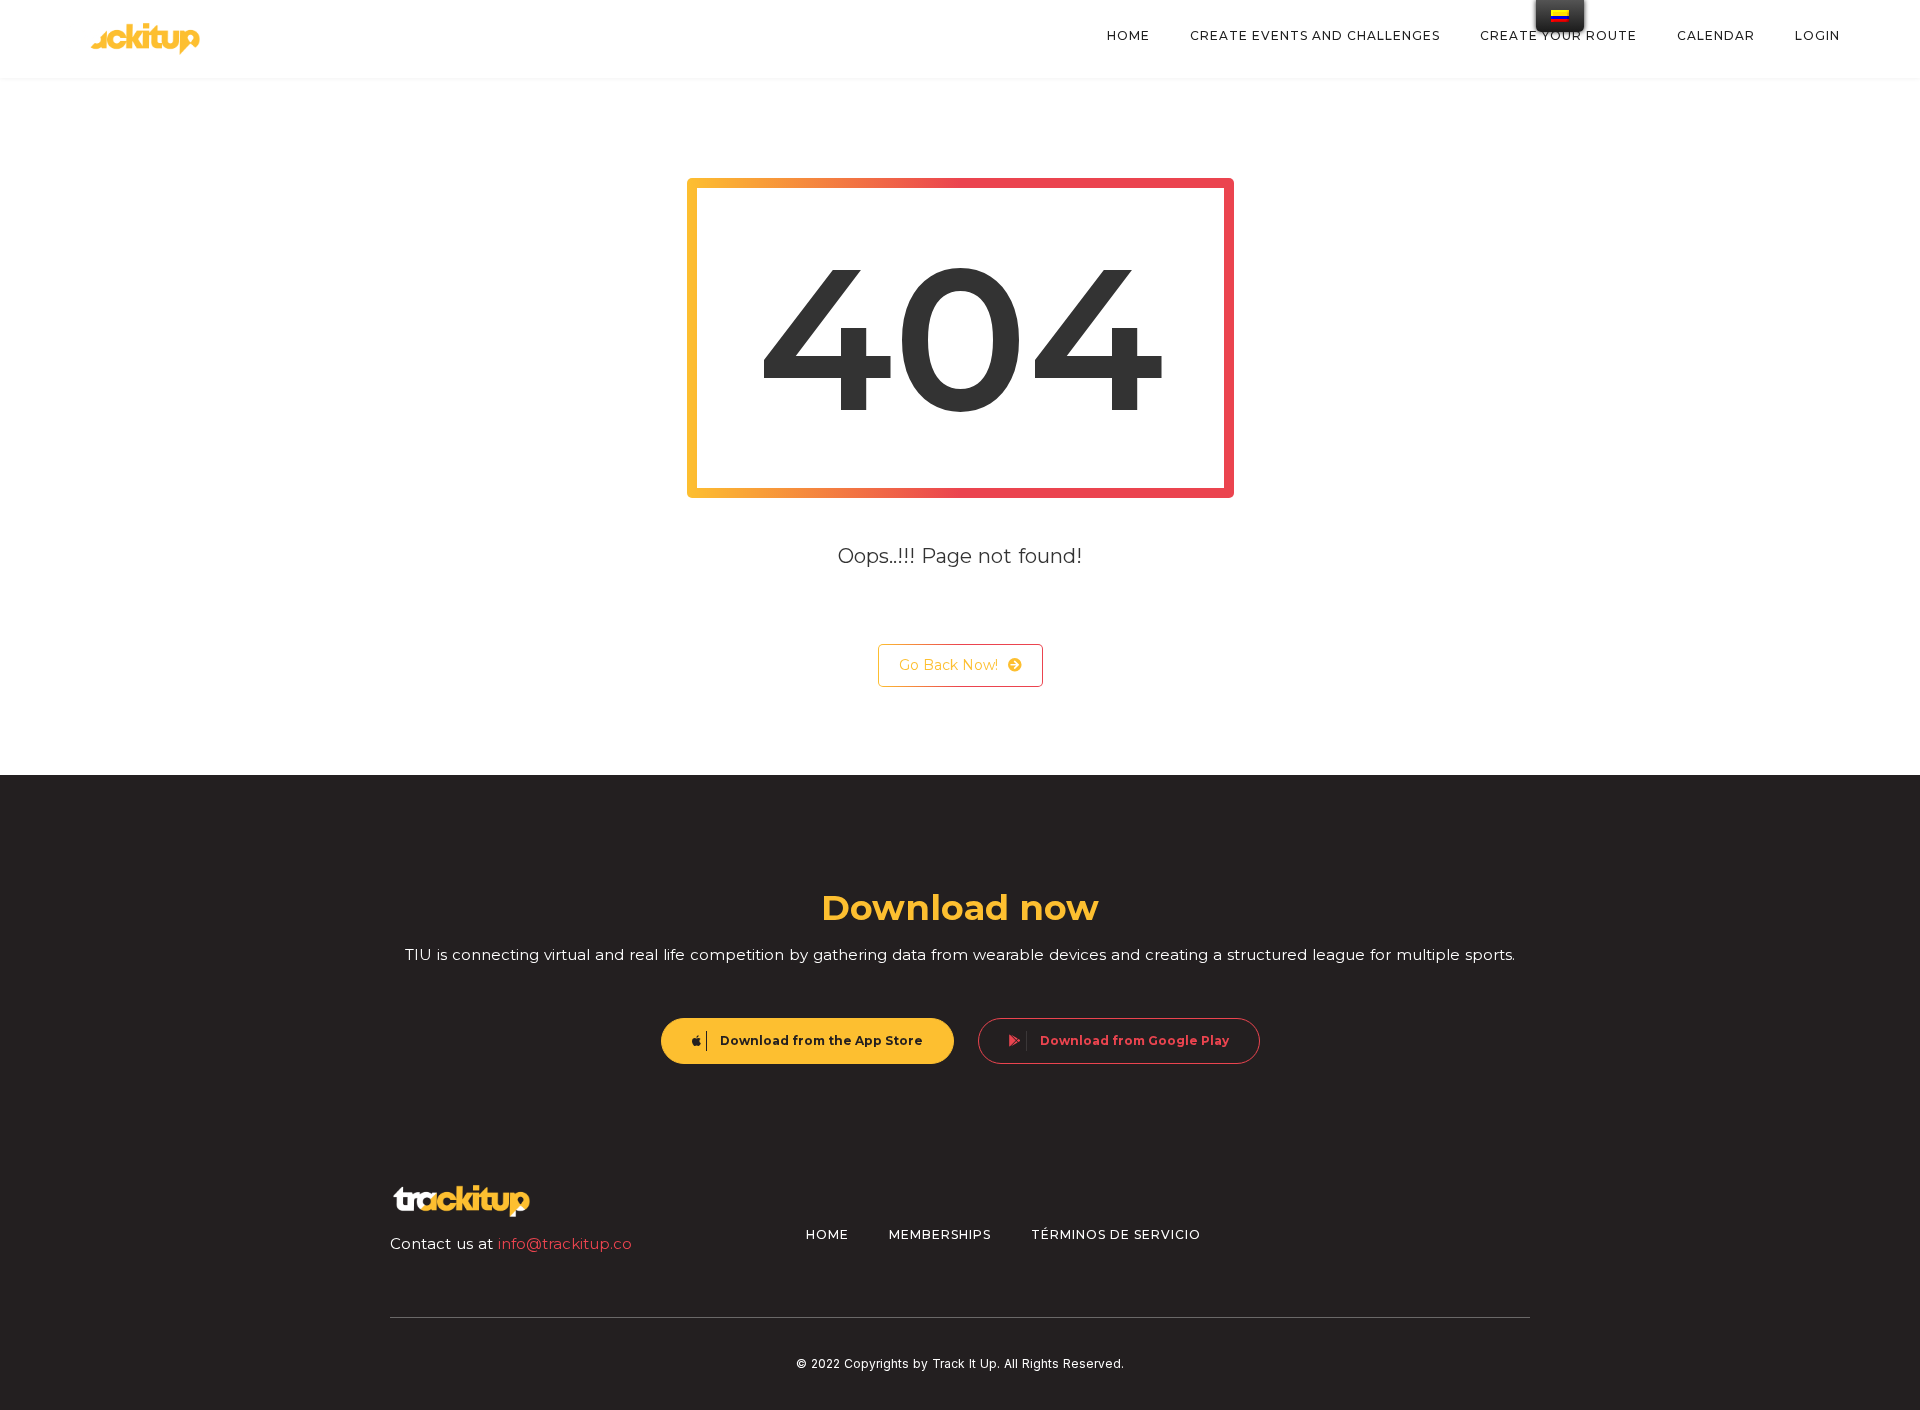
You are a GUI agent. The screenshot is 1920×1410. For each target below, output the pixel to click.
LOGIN (1817, 35)
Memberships (940, 1234)
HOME (1128, 35)
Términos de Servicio (1116, 1234)
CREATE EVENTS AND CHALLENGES (1315, 35)
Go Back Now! (948, 665)
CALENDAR (1716, 35)
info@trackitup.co (565, 1243)
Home (827, 1234)
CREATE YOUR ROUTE (1558, 35)
